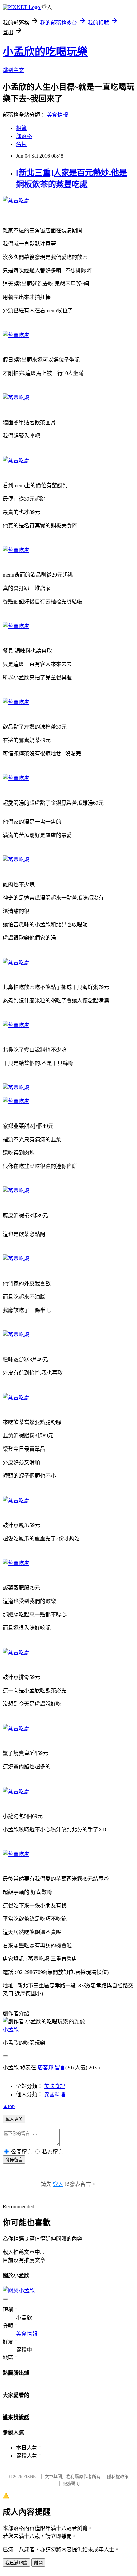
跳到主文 (13, 70)
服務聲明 (71, 2483)
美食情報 (57, 115)
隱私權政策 (118, 2476)
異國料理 (55, 2094)
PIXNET (31, 2476)
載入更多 (14, 2119)
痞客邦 (45, 2068)
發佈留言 (14, 2160)
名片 (21, 144)
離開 (38, 2563)
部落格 (24, 136)
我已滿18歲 (16, 2563)
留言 (60, 2068)
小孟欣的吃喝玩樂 (45, 52)
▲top (9, 2106)
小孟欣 (11, 2030)
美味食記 (55, 2086)
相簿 (21, 128)
